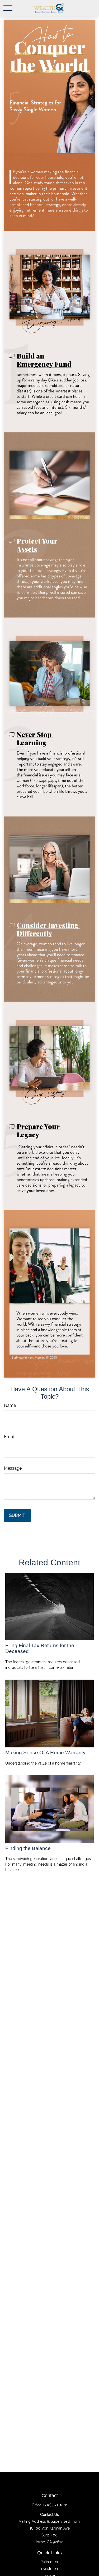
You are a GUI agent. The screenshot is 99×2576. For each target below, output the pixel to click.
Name (10, 1405)
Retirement (50, 2562)
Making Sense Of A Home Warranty (45, 1753)
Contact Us (49, 2515)
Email (9, 1437)
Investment (50, 2569)
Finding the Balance (28, 1848)
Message (13, 1468)
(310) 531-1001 (55, 2505)
